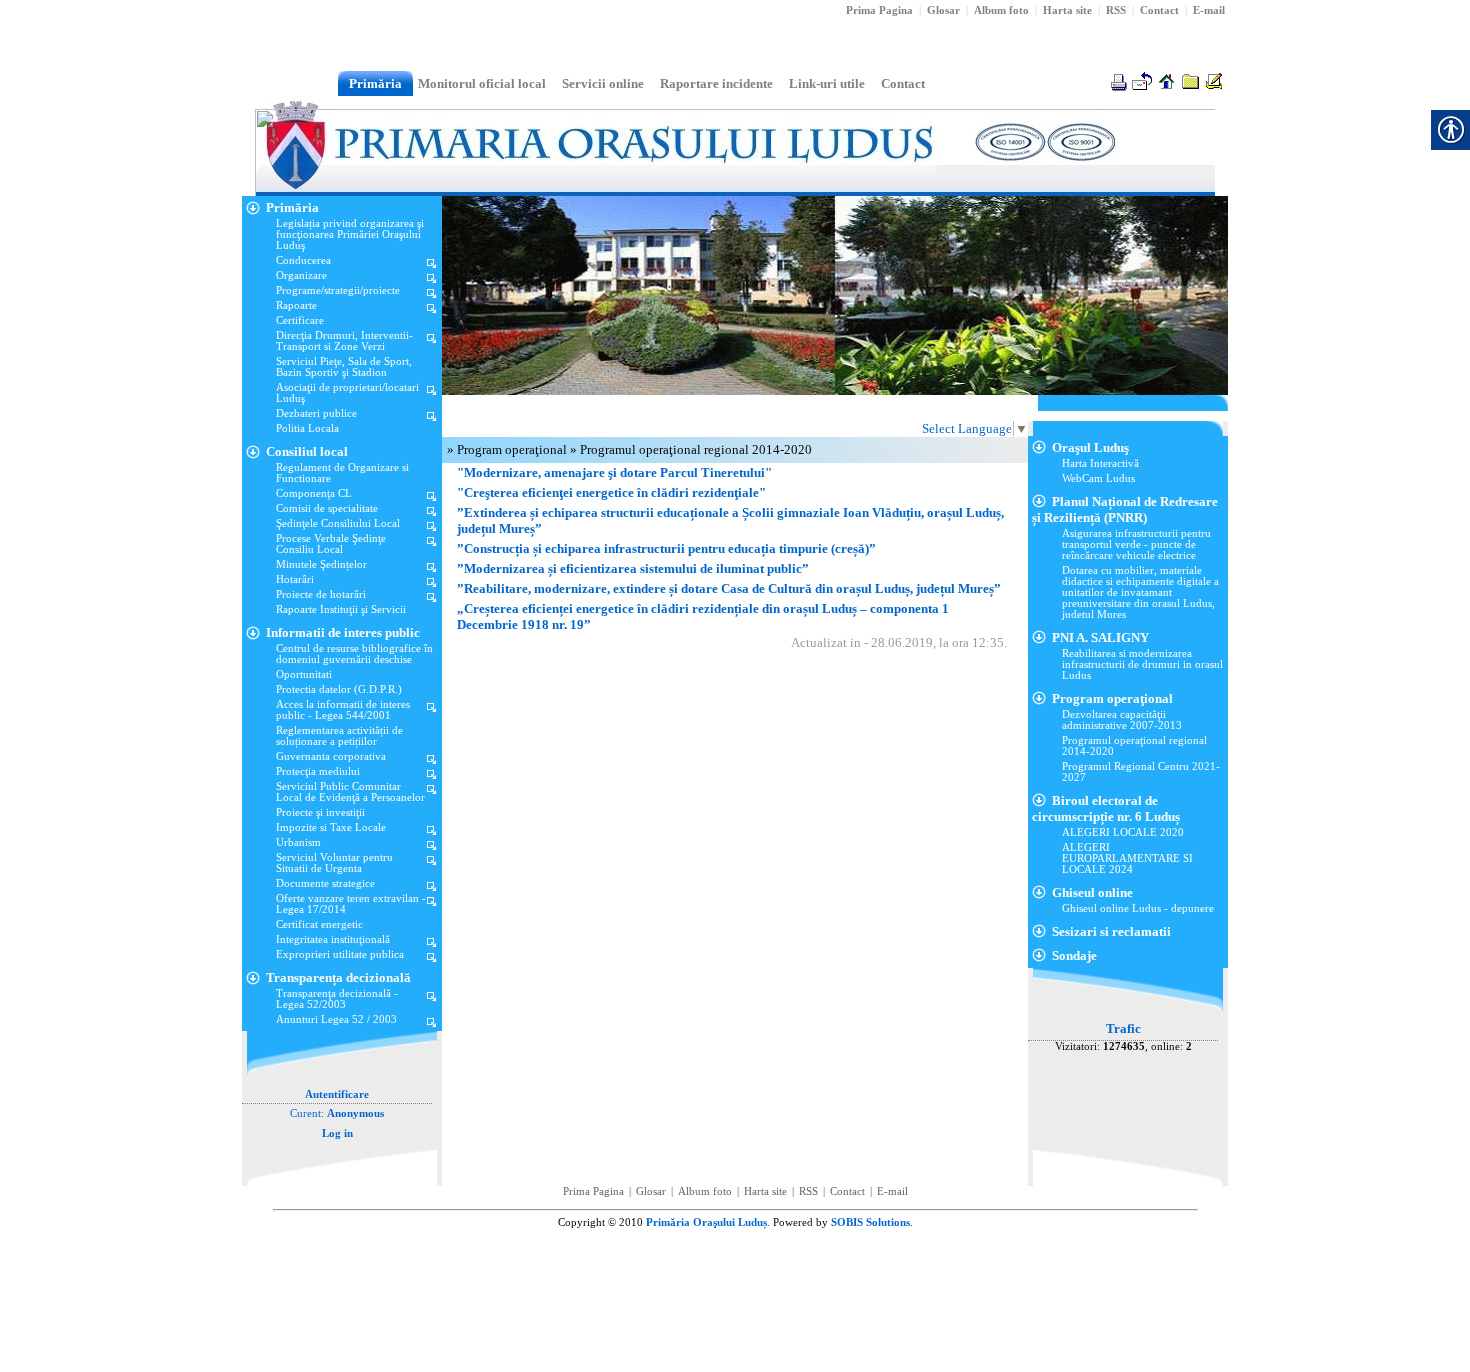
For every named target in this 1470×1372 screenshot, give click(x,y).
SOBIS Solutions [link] (870, 1222)
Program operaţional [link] (513, 449)
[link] (1116, 10)
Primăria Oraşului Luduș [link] (706, 1222)
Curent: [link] (337, 1113)
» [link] (452, 449)
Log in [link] (337, 1133)
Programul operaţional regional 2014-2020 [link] (696, 449)
